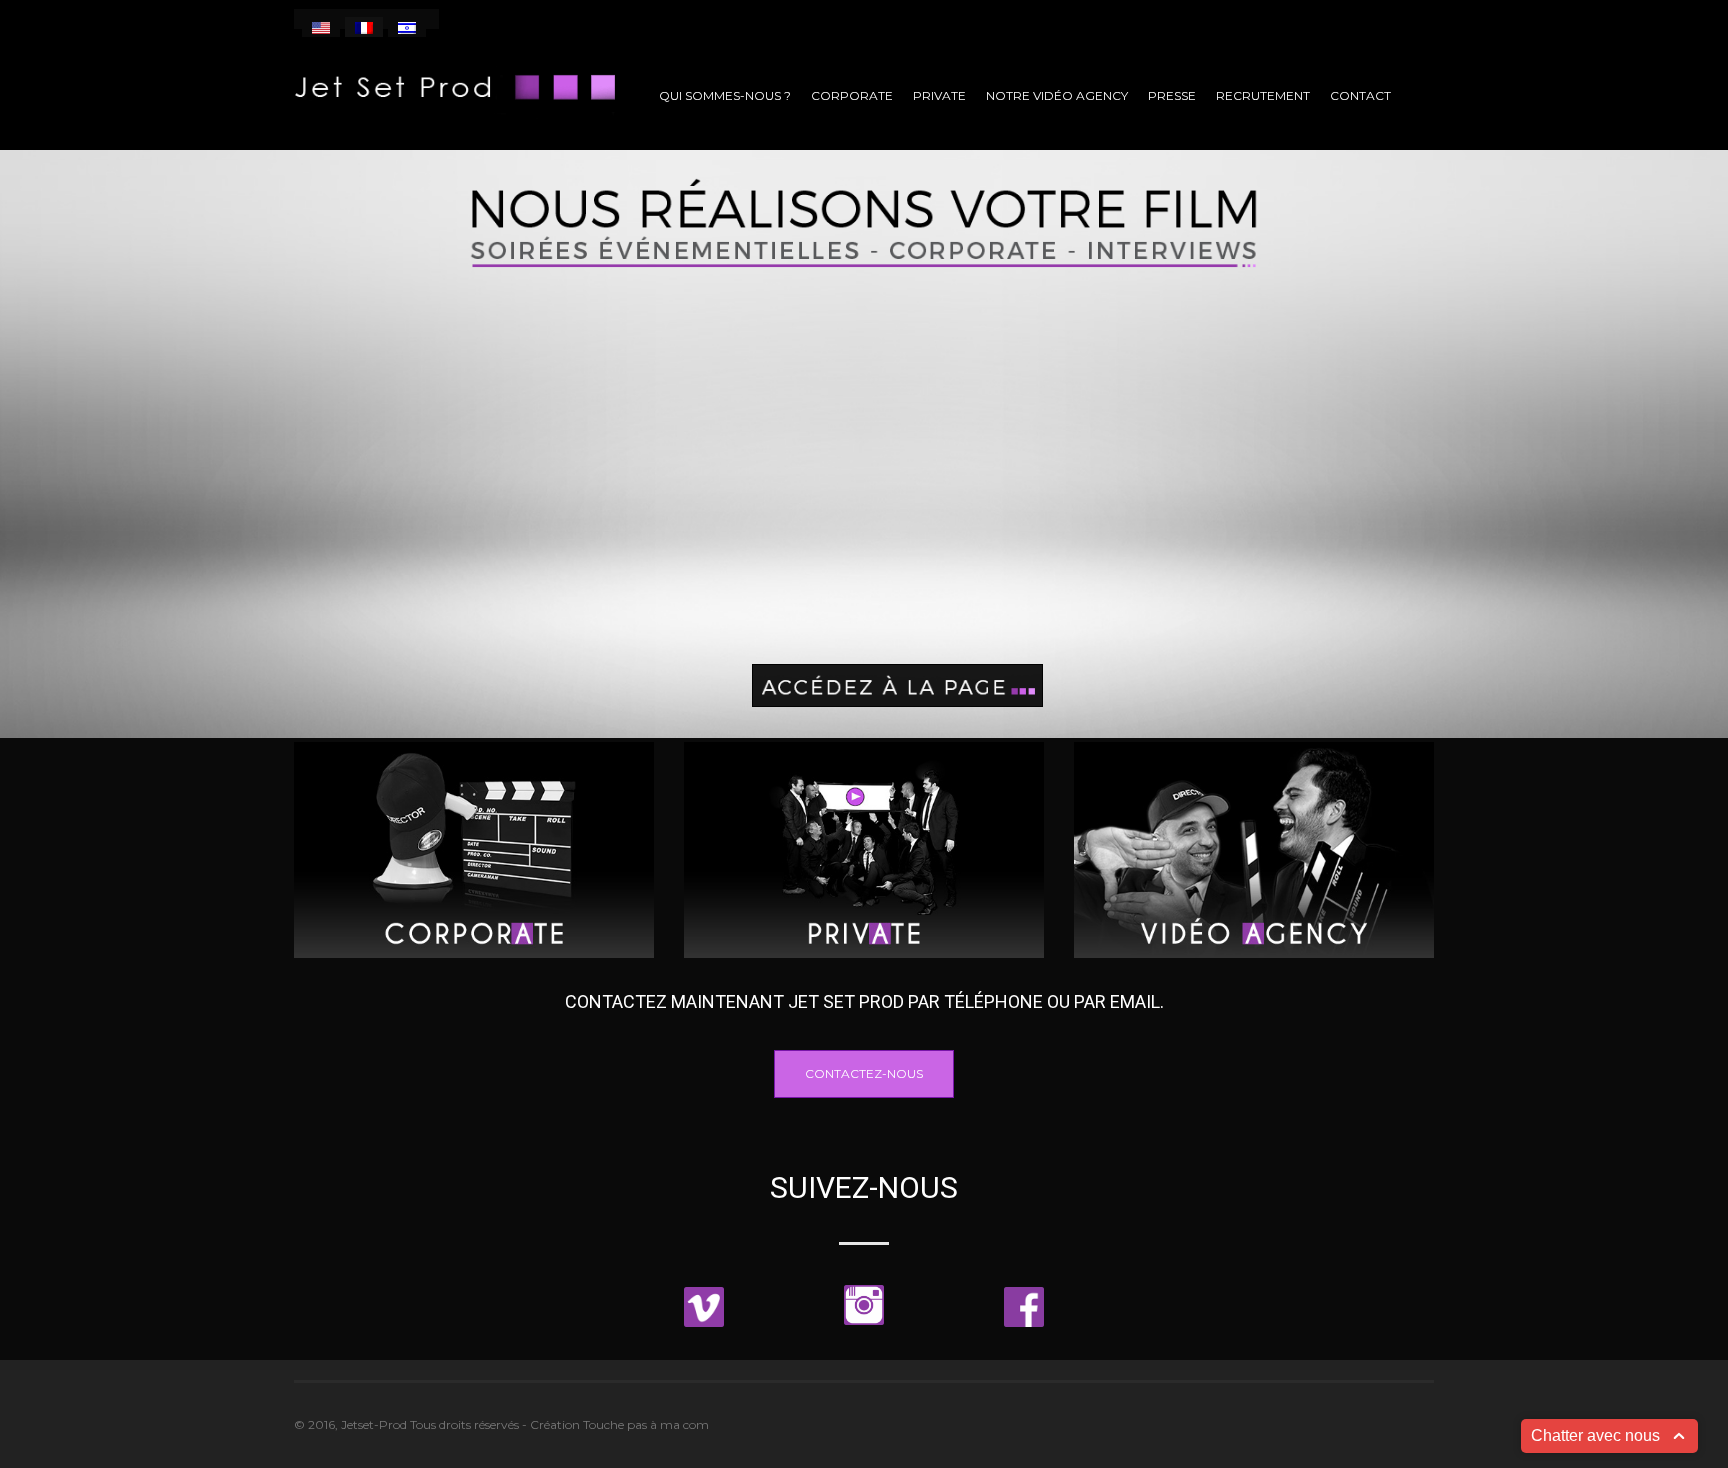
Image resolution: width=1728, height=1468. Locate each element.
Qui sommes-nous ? (725, 95)
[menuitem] (321, 27)
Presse (1172, 95)
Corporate (852, 95)
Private (939, 95)
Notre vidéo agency (1057, 95)
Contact (1360, 95)
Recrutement (1263, 95)
